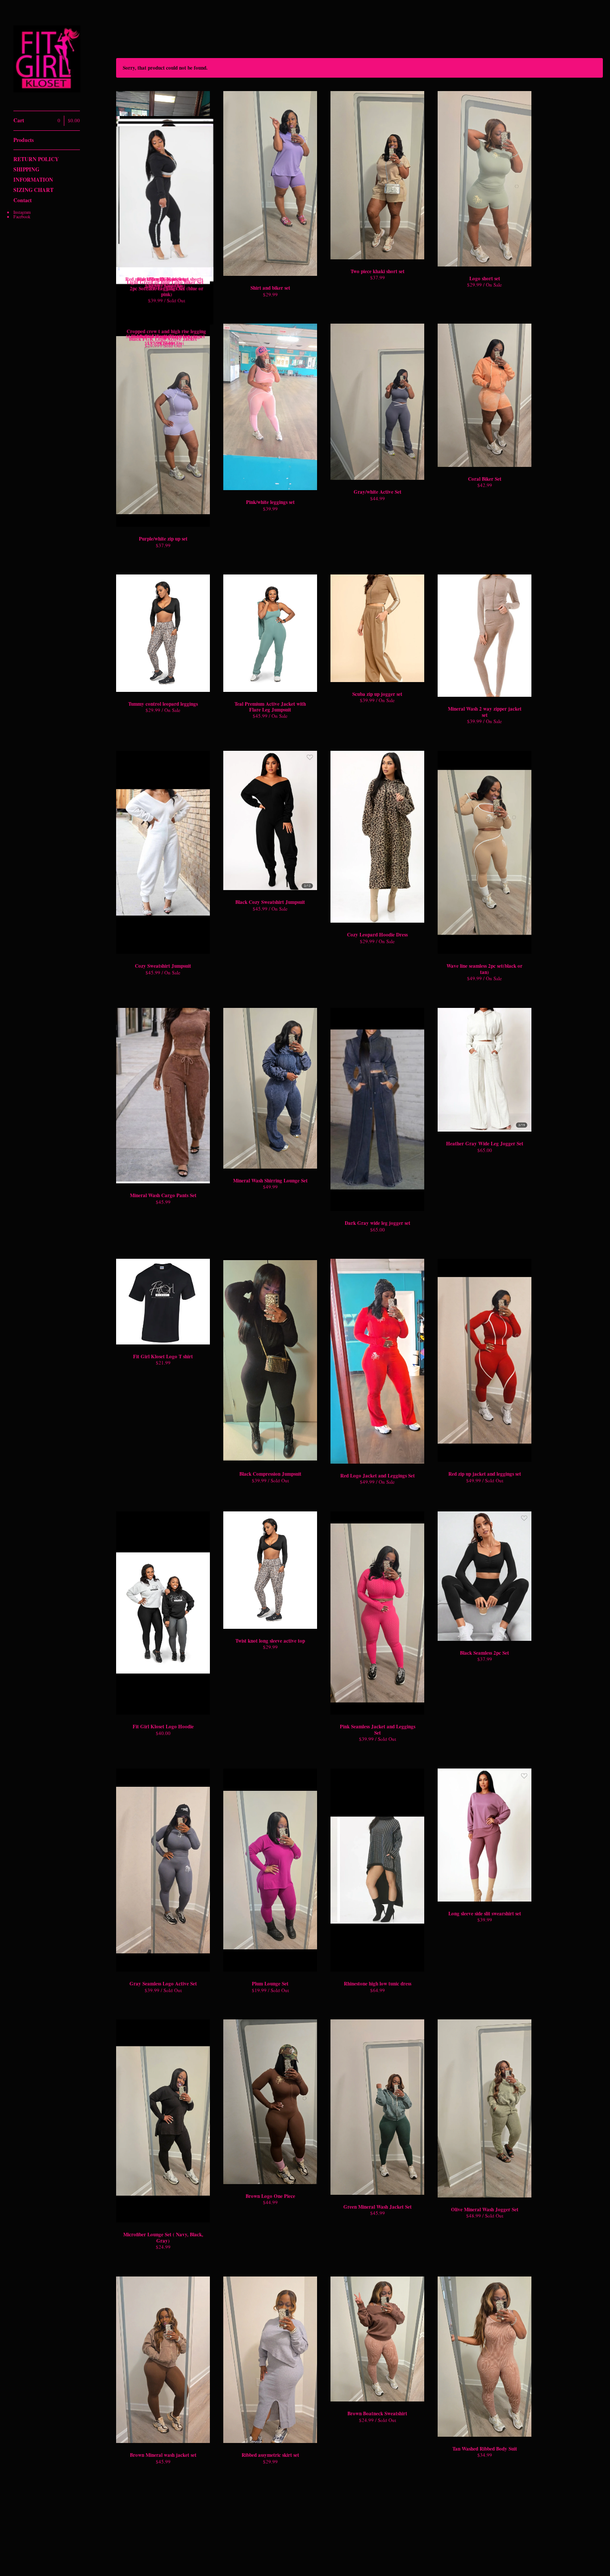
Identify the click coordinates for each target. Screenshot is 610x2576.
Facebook (22, 216)
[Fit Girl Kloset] (47, 60)
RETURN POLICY (36, 159)
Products (24, 140)
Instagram (22, 212)
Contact (23, 200)
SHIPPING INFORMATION (33, 175)
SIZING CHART (33, 190)
